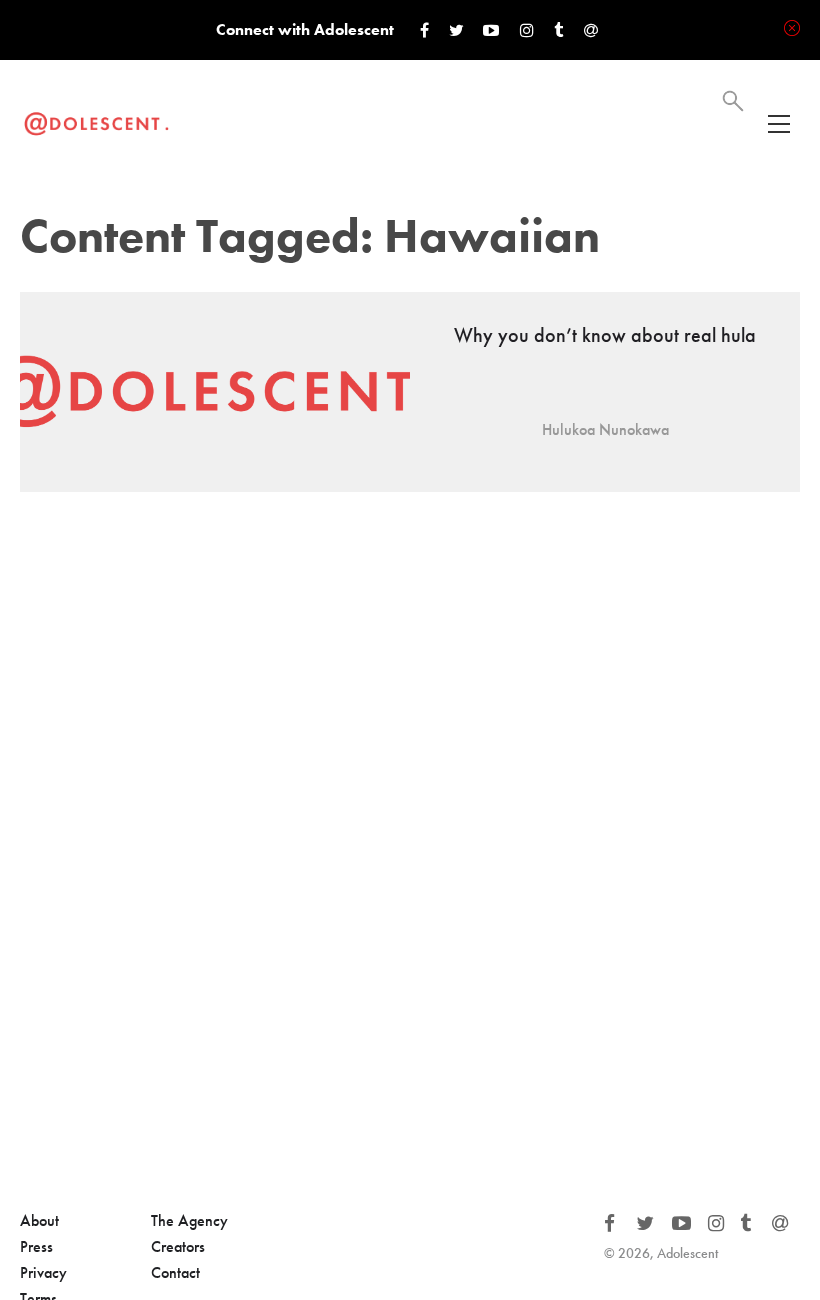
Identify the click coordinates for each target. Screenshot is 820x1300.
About (39, 1220)
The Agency (189, 1220)
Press (36, 1246)
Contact (175, 1272)
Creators (178, 1246)
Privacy (43, 1272)
